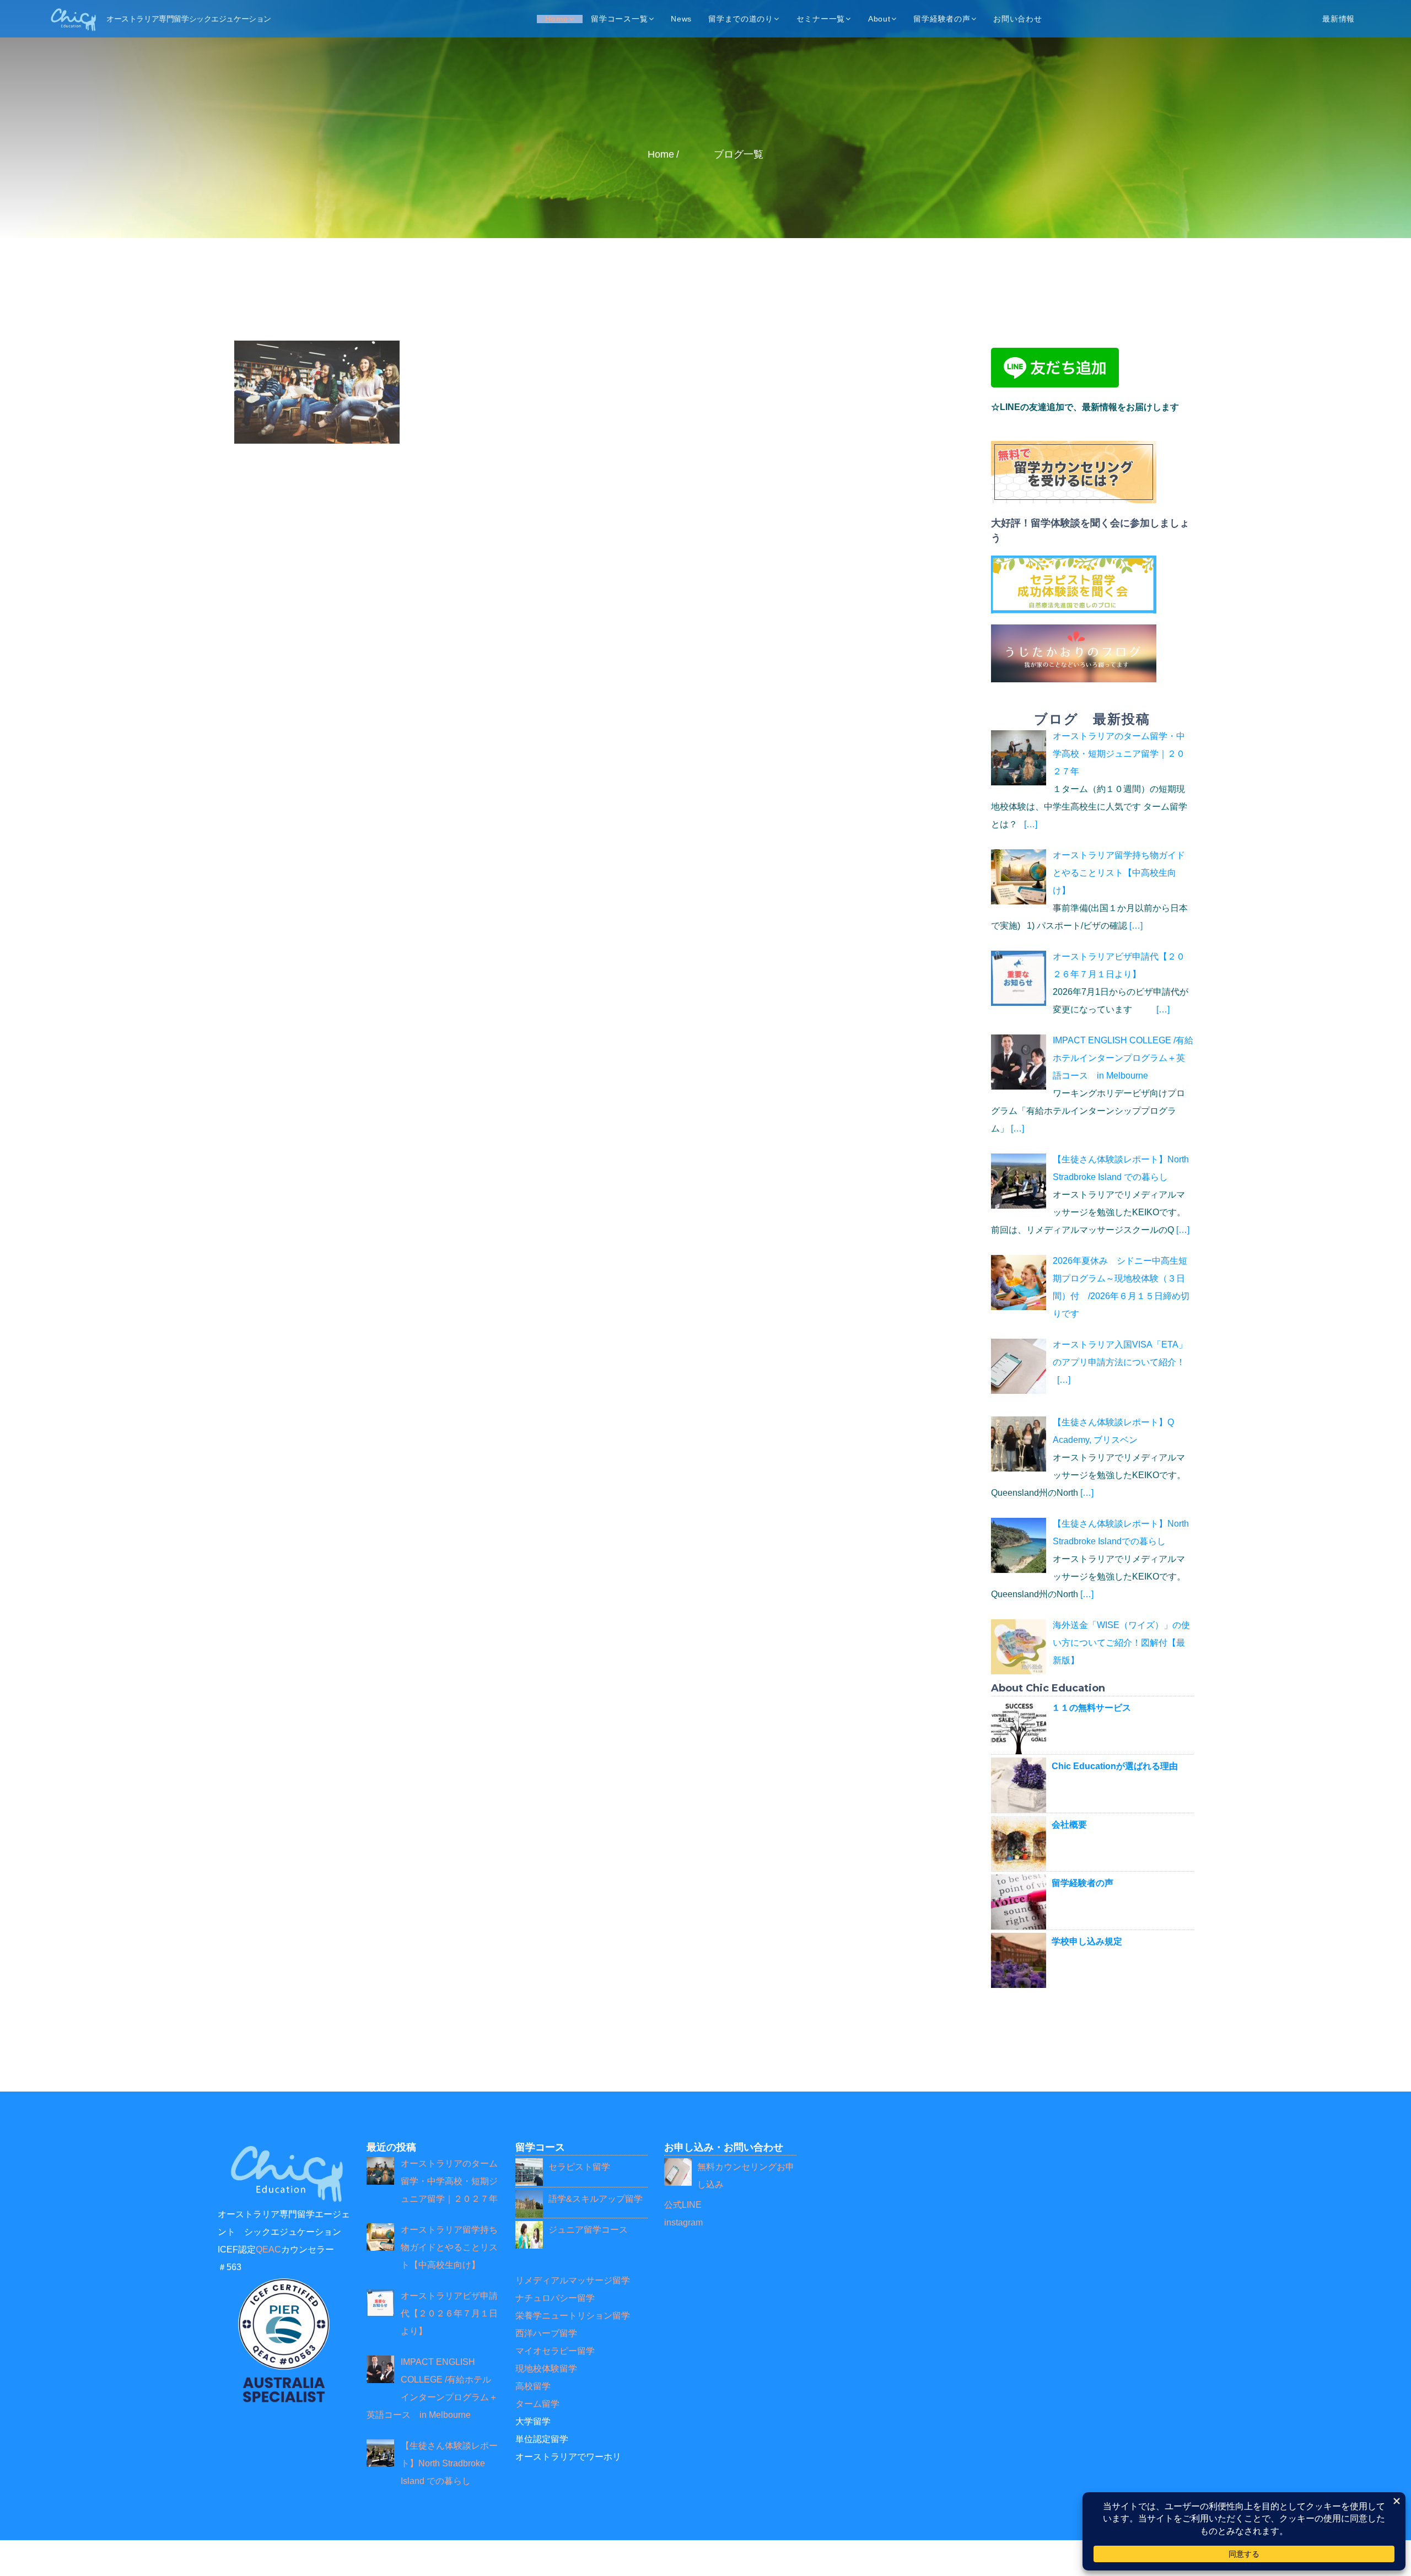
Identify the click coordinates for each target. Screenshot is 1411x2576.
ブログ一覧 (739, 154)
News (681, 19)
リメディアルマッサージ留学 (573, 2280)
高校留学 (533, 2386)
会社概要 (1069, 1825)
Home (557, 19)
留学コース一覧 (619, 19)
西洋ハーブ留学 (546, 2333)
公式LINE (683, 2205)
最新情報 (1339, 19)
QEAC (268, 2249)
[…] (1031, 824)
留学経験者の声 (942, 19)
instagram (683, 2222)
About (879, 19)
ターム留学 (537, 2404)
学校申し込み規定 (1087, 1941)
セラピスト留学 (579, 2167)
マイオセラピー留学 (555, 2351)
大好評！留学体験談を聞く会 (1055, 523)
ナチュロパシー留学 (555, 2298)
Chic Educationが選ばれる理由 (1115, 1766)
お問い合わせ (1017, 19)
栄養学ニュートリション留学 (573, 2316)
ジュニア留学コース (588, 2230)
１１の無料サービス (1091, 1708)
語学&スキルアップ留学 (596, 2199)
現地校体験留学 (546, 2368)
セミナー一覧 (821, 19)
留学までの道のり (741, 19)
